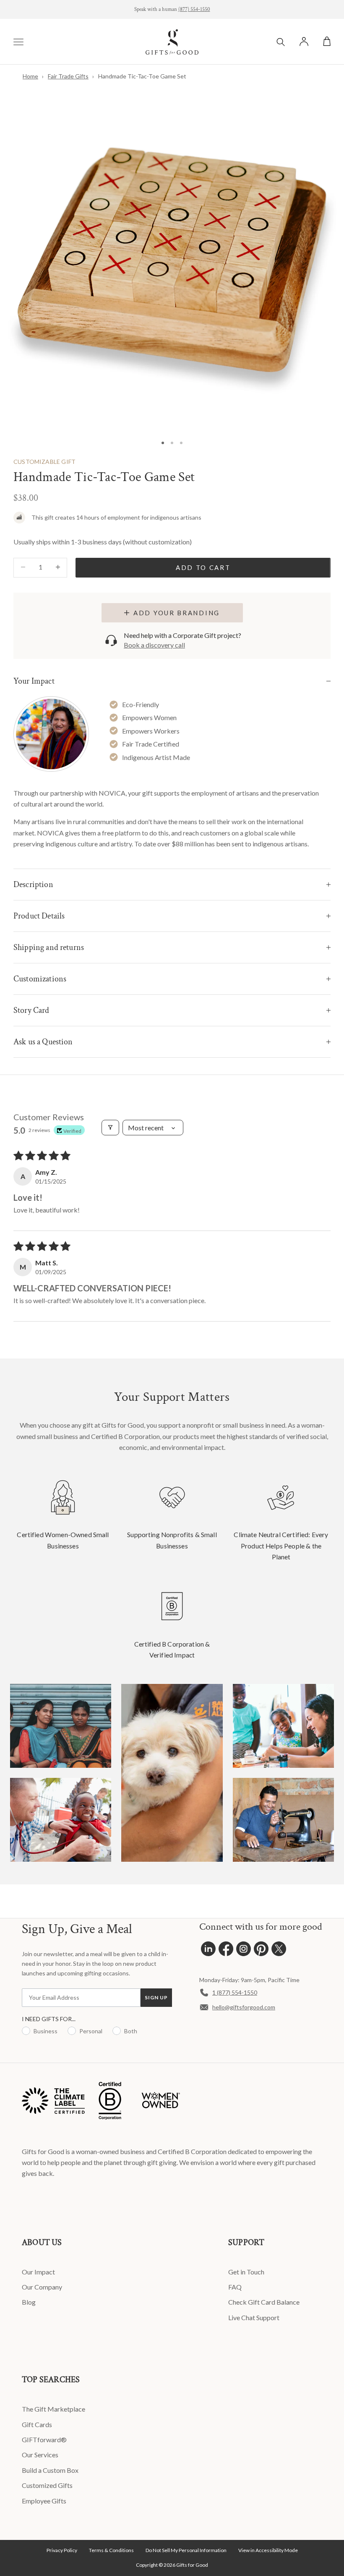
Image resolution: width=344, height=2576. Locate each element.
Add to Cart (203, 567)
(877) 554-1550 (194, 9)
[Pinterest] (261, 1951)
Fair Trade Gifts (68, 76)
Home (30, 76)
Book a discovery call (154, 645)
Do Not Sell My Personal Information (186, 2550)
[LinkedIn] (208, 1951)
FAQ (235, 2287)
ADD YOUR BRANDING (177, 613)
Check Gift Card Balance (264, 2302)
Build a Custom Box (50, 2470)
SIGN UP (156, 1997)
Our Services (40, 2455)
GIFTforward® (44, 2439)
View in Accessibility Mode (268, 2550)
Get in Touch (246, 2272)
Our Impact (38, 2272)
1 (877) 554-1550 (235, 1992)
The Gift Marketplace (53, 2409)
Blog (29, 2302)
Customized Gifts (47, 2485)
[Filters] (110, 1128)
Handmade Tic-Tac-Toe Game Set (142, 76)
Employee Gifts (44, 2501)
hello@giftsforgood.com (244, 2007)
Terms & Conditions (111, 2550)
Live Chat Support (254, 2317)
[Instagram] (244, 1951)
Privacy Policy (62, 2550)
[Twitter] (279, 1951)
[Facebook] (226, 1951)
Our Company (42, 2287)
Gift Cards (37, 2424)
